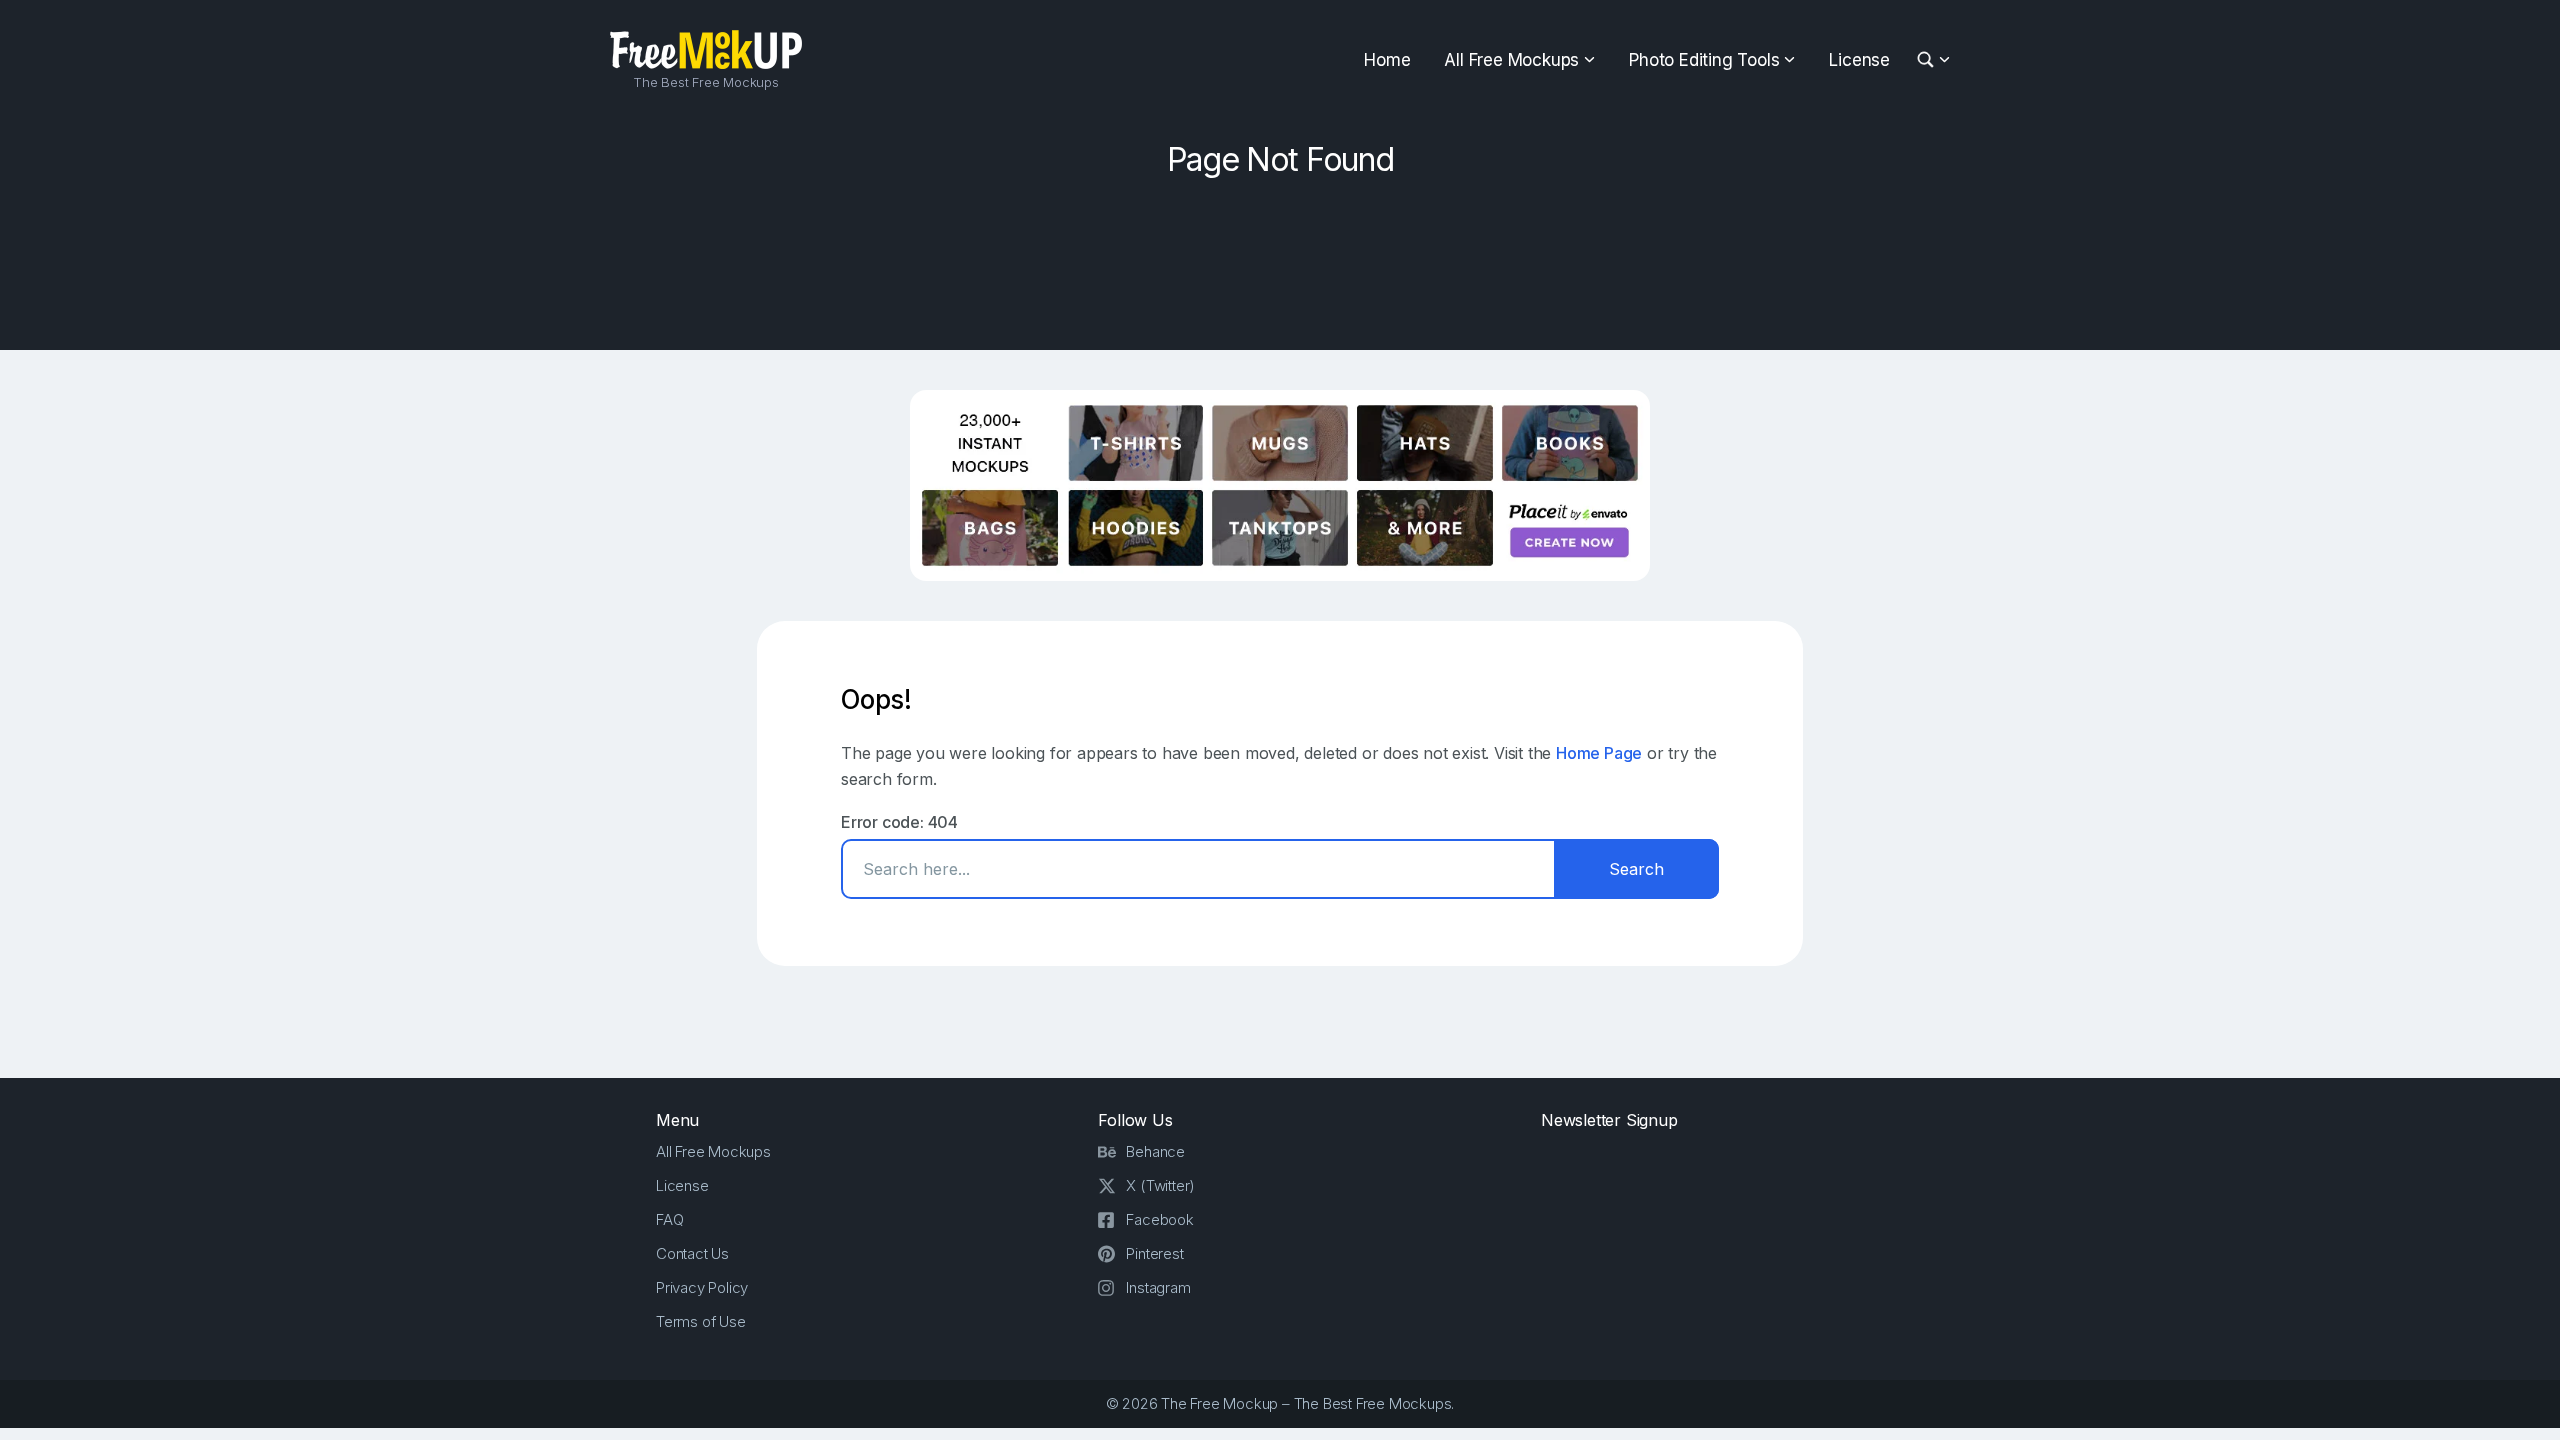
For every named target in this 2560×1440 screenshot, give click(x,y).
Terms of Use (701, 1321)
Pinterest (1154, 1253)
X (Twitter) (1160, 1185)
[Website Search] (1928, 60)
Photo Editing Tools (1704, 60)
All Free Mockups (1511, 60)
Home (1387, 60)
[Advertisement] (1280, 257)
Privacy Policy (702, 1287)
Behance (1155, 1151)
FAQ (669, 1219)
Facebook (1159, 1219)
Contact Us (692, 1253)
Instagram (1158, 1287)
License (1859, 60)
